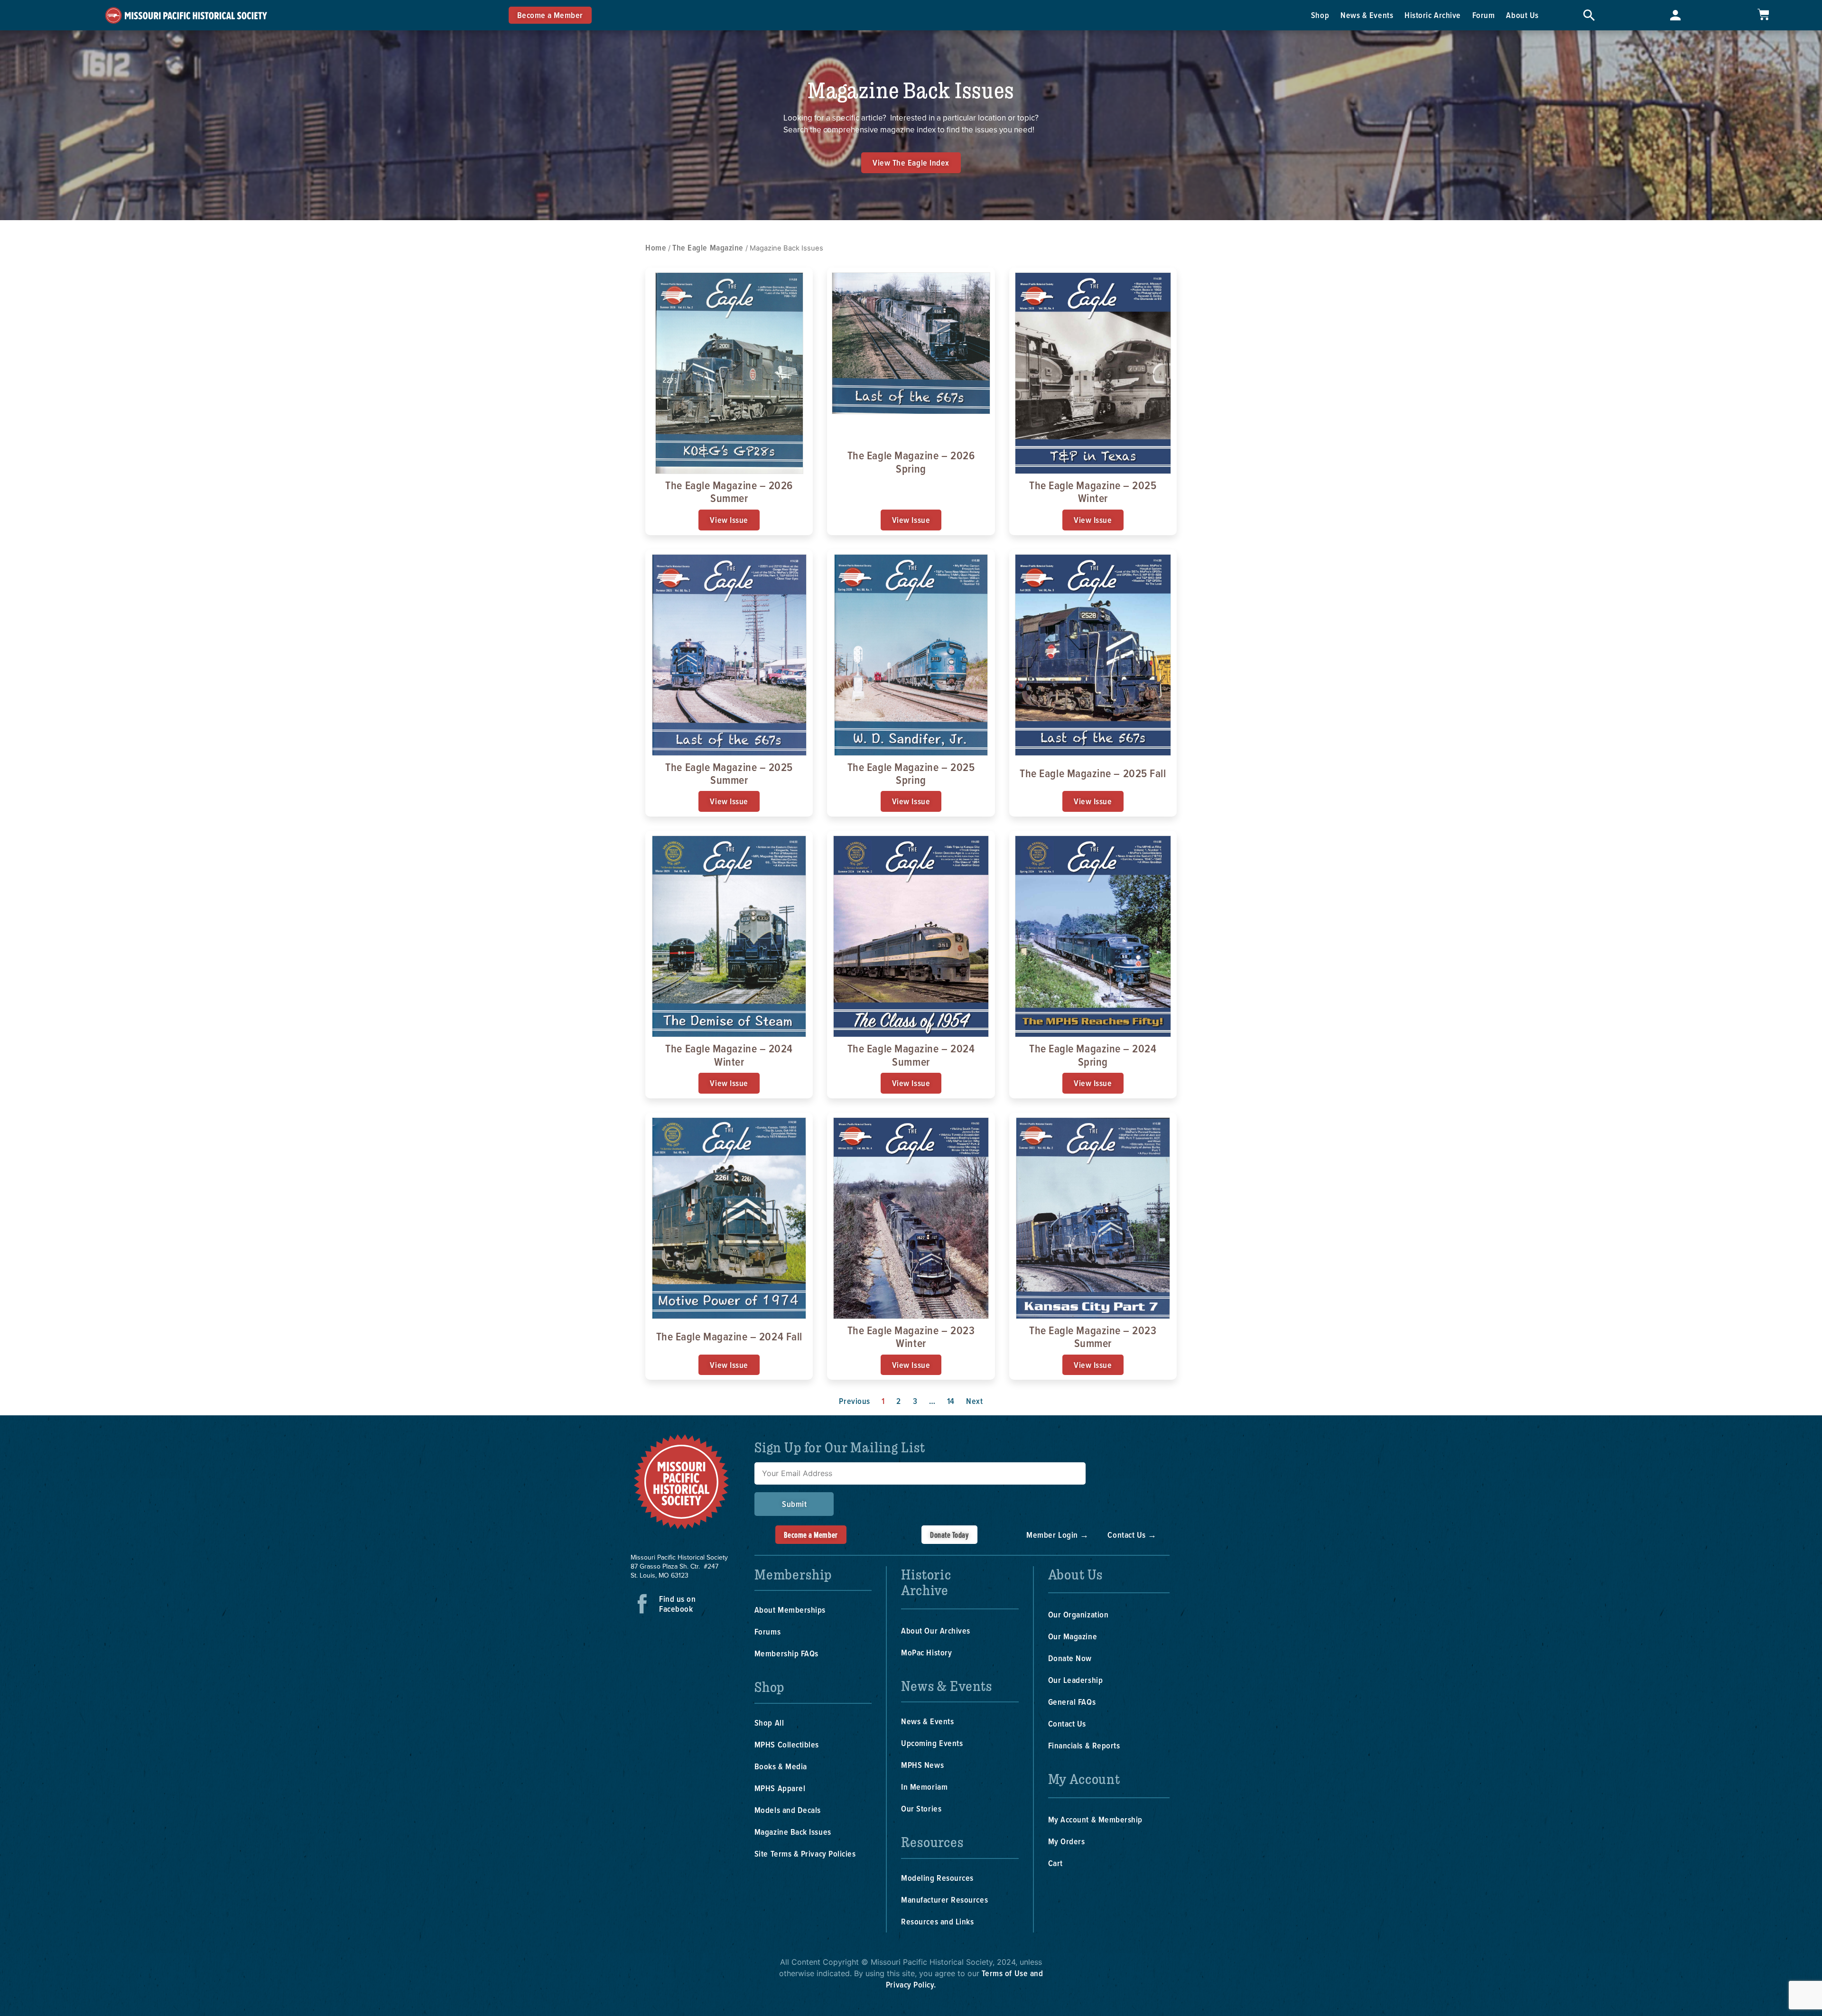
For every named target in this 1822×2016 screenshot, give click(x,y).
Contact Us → (1132, 1535)
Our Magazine (1073, 1636)
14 (951, 1401)
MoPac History (926, 1652)
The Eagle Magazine (708, 247)
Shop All (769, 1723)
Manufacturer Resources (944, 1900)
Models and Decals (788, 1810)
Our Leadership (1076, 1680)
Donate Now (1070, 1658)
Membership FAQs (786, 1653)
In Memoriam (924, 1787)
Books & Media (781, 1766)
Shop (1320, 15)
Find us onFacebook (677, 1604)
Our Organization (1078, 1614)
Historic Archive (1433, 15)
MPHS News (922, 1765)
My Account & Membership (1095, 1819)
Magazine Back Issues (793, 1832)
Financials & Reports (1084, 1745)
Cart (1055, 1863)
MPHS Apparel (780, 1788)
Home (656, 247)
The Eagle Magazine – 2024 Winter (729, 1054)
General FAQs (1072, 1702)
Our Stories (921, 1808)
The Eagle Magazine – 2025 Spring (911, 773)
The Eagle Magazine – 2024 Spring (1093, 1054)
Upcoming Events (932, 1743)
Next (974, 1401)
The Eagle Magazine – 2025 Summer (729, 773)
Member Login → (1058, 1535)
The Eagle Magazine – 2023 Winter (911, 1336)
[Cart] (1763, 14)
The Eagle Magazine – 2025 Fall (1093, 773)
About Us (1522, 15)
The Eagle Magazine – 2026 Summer (729, 491)
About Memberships (790, 1610)
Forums (767, 1631)
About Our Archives (936, 1630)
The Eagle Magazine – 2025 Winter (1093, 491)
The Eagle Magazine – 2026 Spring (911, 461)
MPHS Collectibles (787, 1744)
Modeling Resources (937, 1878)
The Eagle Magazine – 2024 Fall (729, 1336)
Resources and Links (937, 1921)
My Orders (1067, 1841)
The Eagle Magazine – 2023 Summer (1093, 1336)
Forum (1484, 15)
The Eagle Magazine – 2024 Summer (911, 1054)
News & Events (1367, 15)
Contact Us (1067, 1723)
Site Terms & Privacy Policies (805, 1853)
